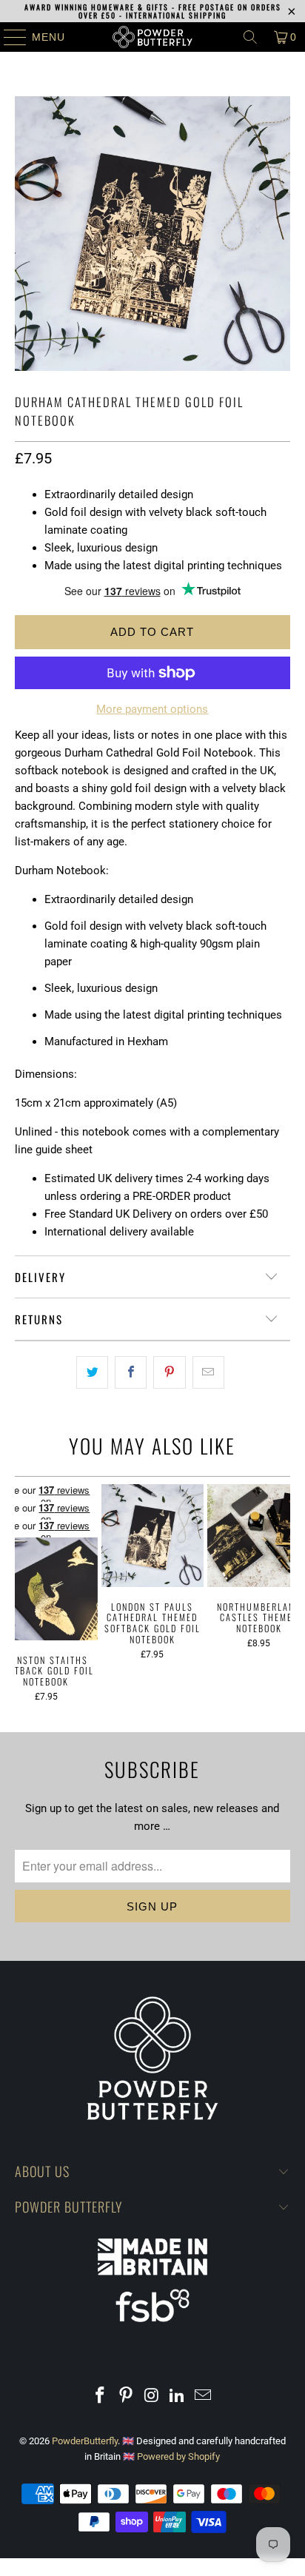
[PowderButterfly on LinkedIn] (178, 2396)
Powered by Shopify (178, 2456)
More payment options (152, 709)
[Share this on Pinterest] (169, 1372)
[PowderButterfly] (152, 37)
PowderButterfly (85, 2441)
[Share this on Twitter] (92, 1372)
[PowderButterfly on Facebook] (101, 2396)
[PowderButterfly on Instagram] (152, 2396)
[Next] (284, 1593)
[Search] (250, 37)
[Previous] (21, 1593)
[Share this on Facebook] (131, 1372)
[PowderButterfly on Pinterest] (126, 2396)
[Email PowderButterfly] (204, 2396)
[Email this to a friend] (208, 1372)
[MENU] (8, 37)
